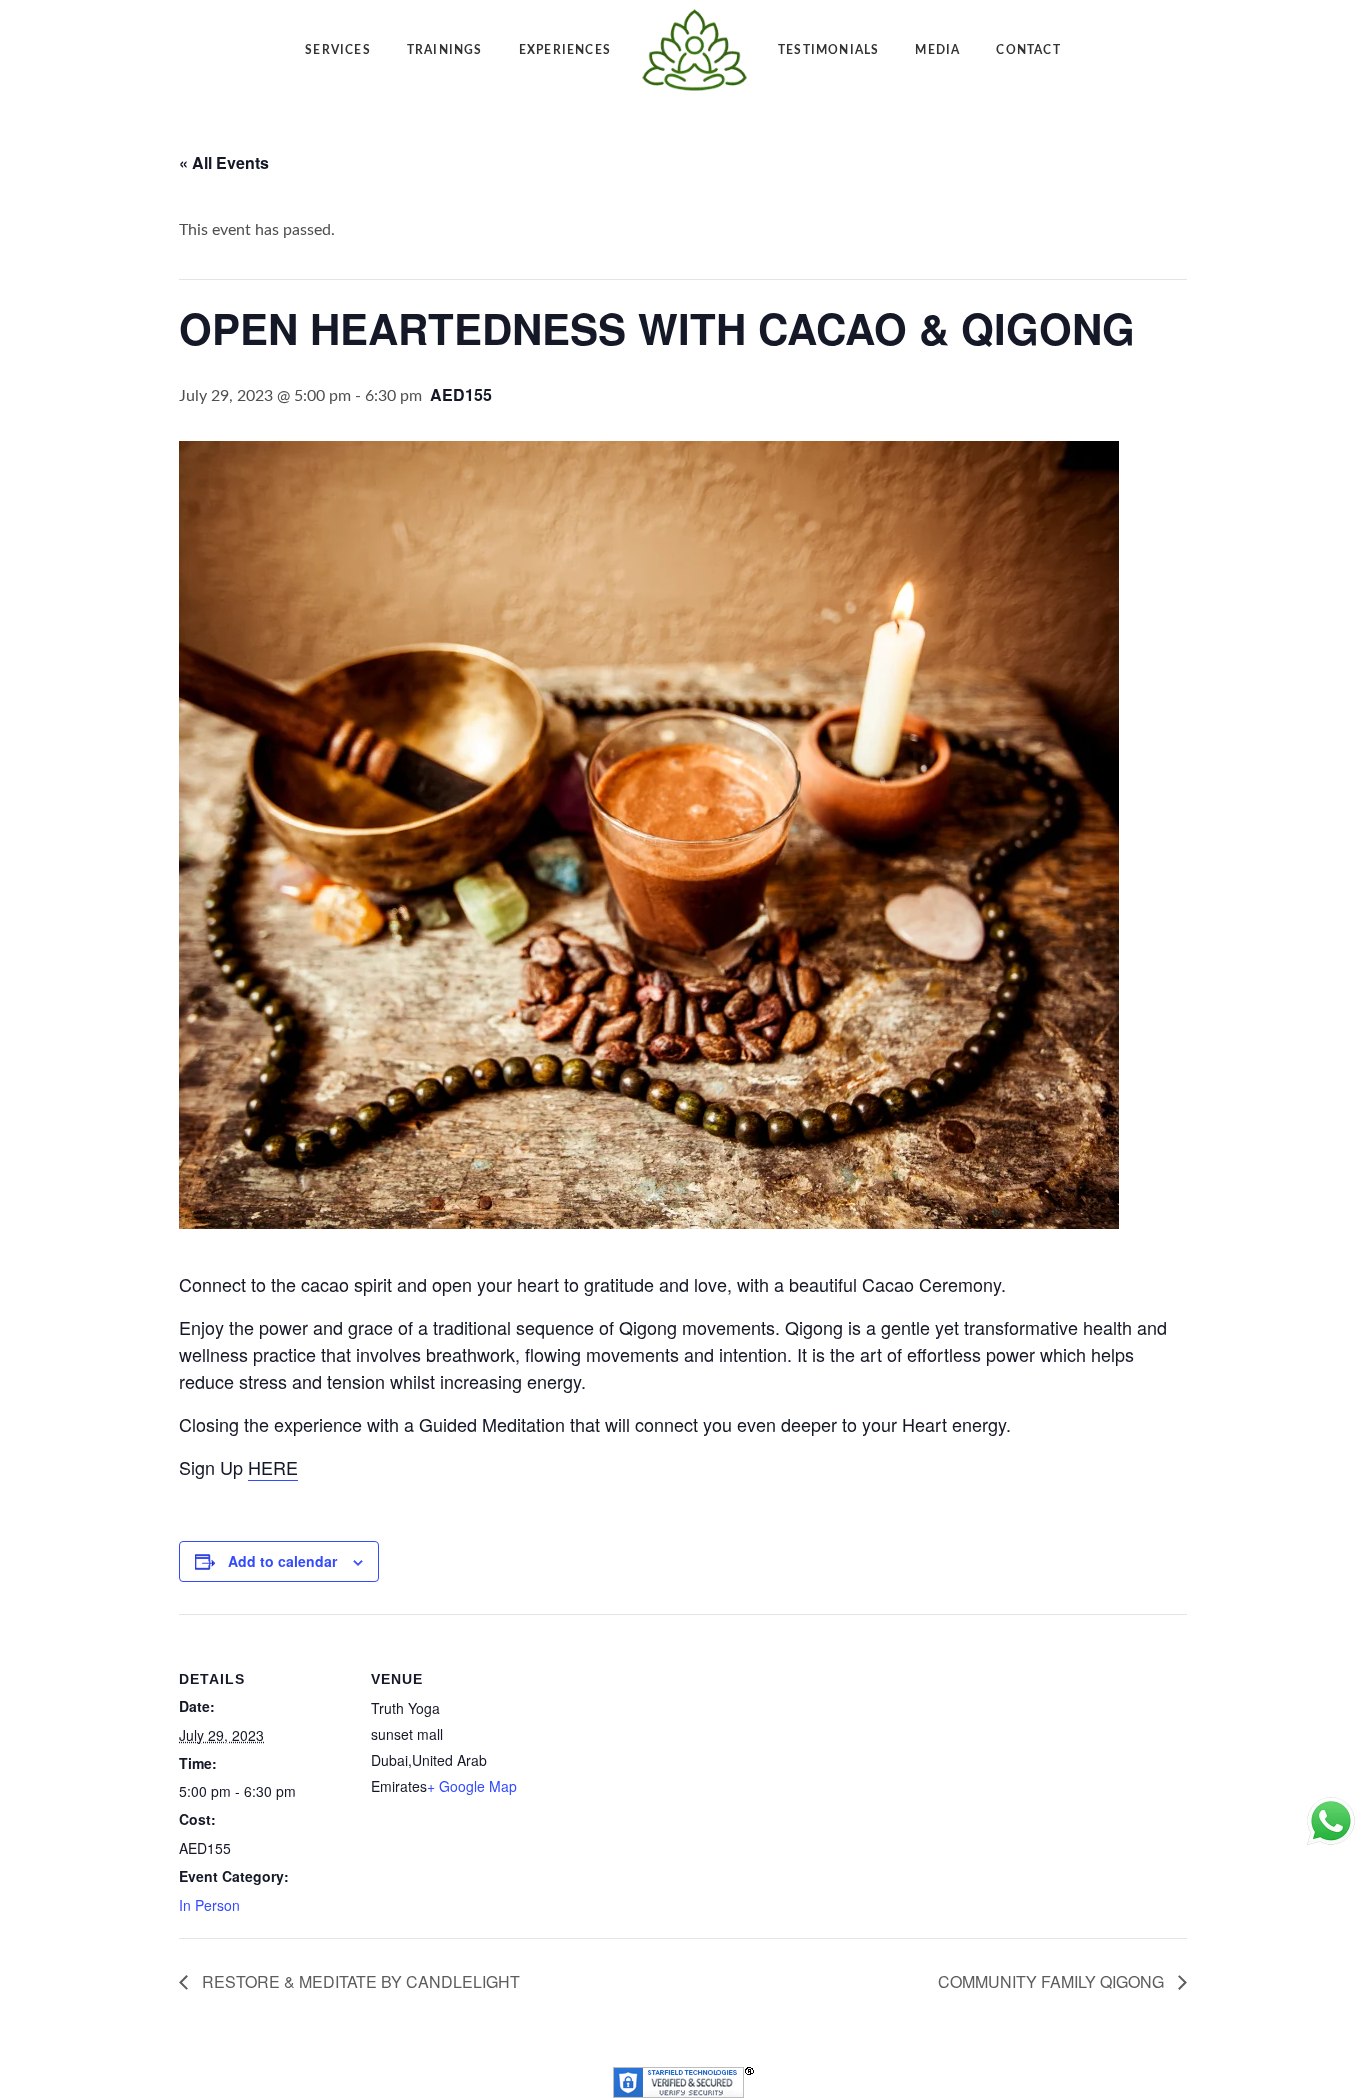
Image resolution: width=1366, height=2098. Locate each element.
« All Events (224, 162)
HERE (273, 1467)
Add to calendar (282, 1561)
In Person (209, 1905)
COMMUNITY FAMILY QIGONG (1053, 1981)
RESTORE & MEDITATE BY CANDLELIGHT (359, 1981)
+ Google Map (472, 1786)
